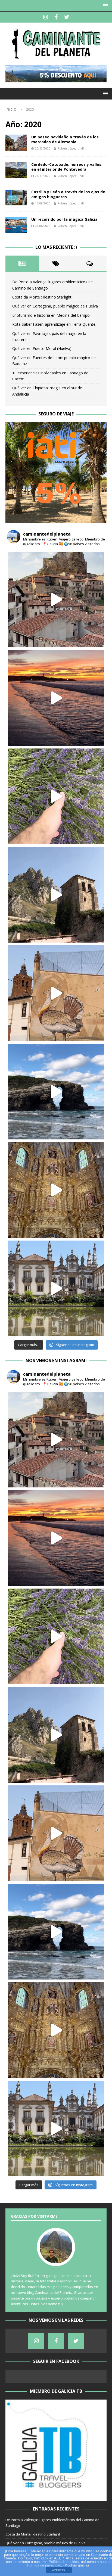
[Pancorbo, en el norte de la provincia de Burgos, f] (56, 895)
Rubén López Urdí (71, 148)
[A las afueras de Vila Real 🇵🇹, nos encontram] (56, 1288)
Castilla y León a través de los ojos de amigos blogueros (68, 194)
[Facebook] (56, 17)
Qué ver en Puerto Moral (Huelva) (42, 348)
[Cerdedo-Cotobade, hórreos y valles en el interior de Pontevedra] (16, 170)
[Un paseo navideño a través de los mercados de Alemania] (16, 143)
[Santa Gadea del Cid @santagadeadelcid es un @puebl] (56, 796)
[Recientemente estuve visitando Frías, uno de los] (56, 599)
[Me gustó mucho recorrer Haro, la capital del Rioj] (56, 1190)
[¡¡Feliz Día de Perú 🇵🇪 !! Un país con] (56, 698)
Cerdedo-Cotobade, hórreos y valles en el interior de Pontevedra (66, 167)
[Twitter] (67, 17)
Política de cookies (64, 2562)
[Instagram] (46, 17)
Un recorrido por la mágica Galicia (64, 219)
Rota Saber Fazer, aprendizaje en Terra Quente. (54, 324)
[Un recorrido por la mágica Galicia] (16, 225)
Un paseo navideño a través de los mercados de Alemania (65, 139)
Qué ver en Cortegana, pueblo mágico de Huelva (55, 306)
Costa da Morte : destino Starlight (42, 297)
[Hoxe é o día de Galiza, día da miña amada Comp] (56, 1092)
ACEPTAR (59, 2570)
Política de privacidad (44, 2565)
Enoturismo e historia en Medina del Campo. (51, 315)
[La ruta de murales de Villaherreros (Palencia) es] (56, 993)
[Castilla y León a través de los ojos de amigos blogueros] (16, 198)
